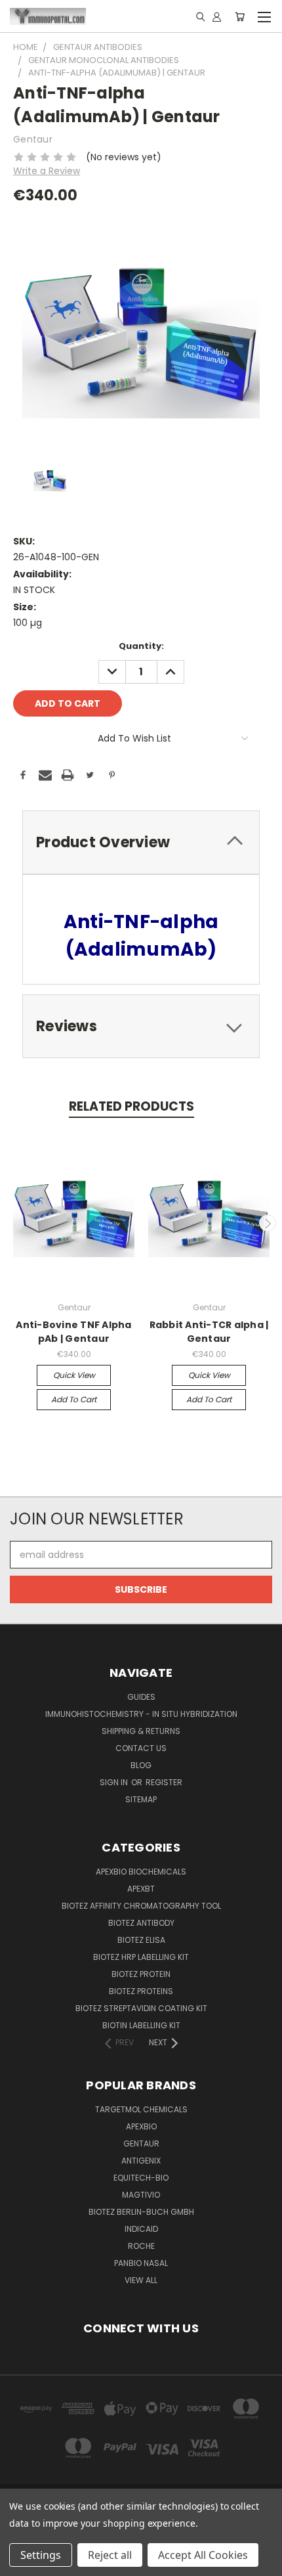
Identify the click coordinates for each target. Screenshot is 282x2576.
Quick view (74, 1375)
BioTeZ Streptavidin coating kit (141, 2008)
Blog (141, 1765)
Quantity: (141, 646)
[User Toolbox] (217, 16)
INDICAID (141, 2229)
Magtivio (141, 2195)
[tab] (141, 842)
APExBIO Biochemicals (141, 1872)
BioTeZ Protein (141, 1974)
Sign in (115, 1782)
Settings (41, 2555)
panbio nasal (141, 2263)
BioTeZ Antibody (141, 1923)
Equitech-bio (141, 2178)
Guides (141, 1697)
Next (268, 1223)
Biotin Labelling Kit (141, 2025)
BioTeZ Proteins (141, 1991)
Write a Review (47, 171)
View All (141, 2280)
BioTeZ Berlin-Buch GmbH (141, 2212)
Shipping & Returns (141, 1731)
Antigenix (141, 2161)
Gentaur (141, 2143)
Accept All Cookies (203, 2555)
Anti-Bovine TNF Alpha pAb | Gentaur (73, 1332)
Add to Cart (74, 1399)
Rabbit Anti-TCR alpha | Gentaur (209, 1332)
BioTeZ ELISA (141, 1940)
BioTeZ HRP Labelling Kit (141, 1957)
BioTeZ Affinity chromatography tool (141, 1906)
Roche (141, 2246)
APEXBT (141, 1889)
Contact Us (141, 1748)
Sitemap (141, 1799)
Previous (15, 1223)
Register (164, 1782)
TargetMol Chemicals (141, 2109)
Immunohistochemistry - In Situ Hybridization (141, 1714)
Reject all (110, 2555)
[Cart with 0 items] (240, 16)
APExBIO (141, 2126)
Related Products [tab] (131, 1106)
